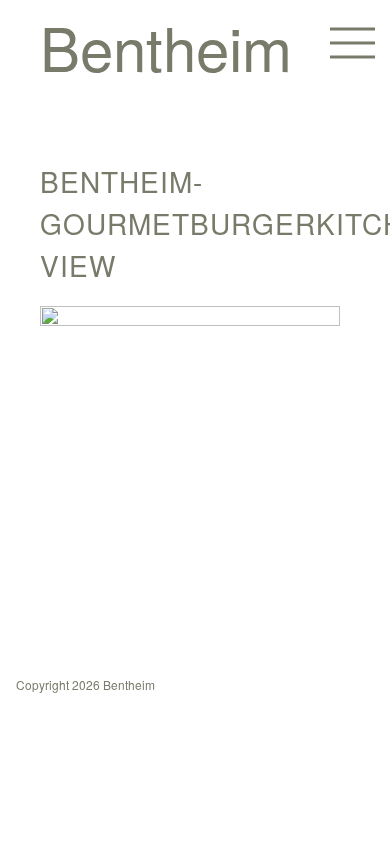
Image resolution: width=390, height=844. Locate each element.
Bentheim (166, 46)
